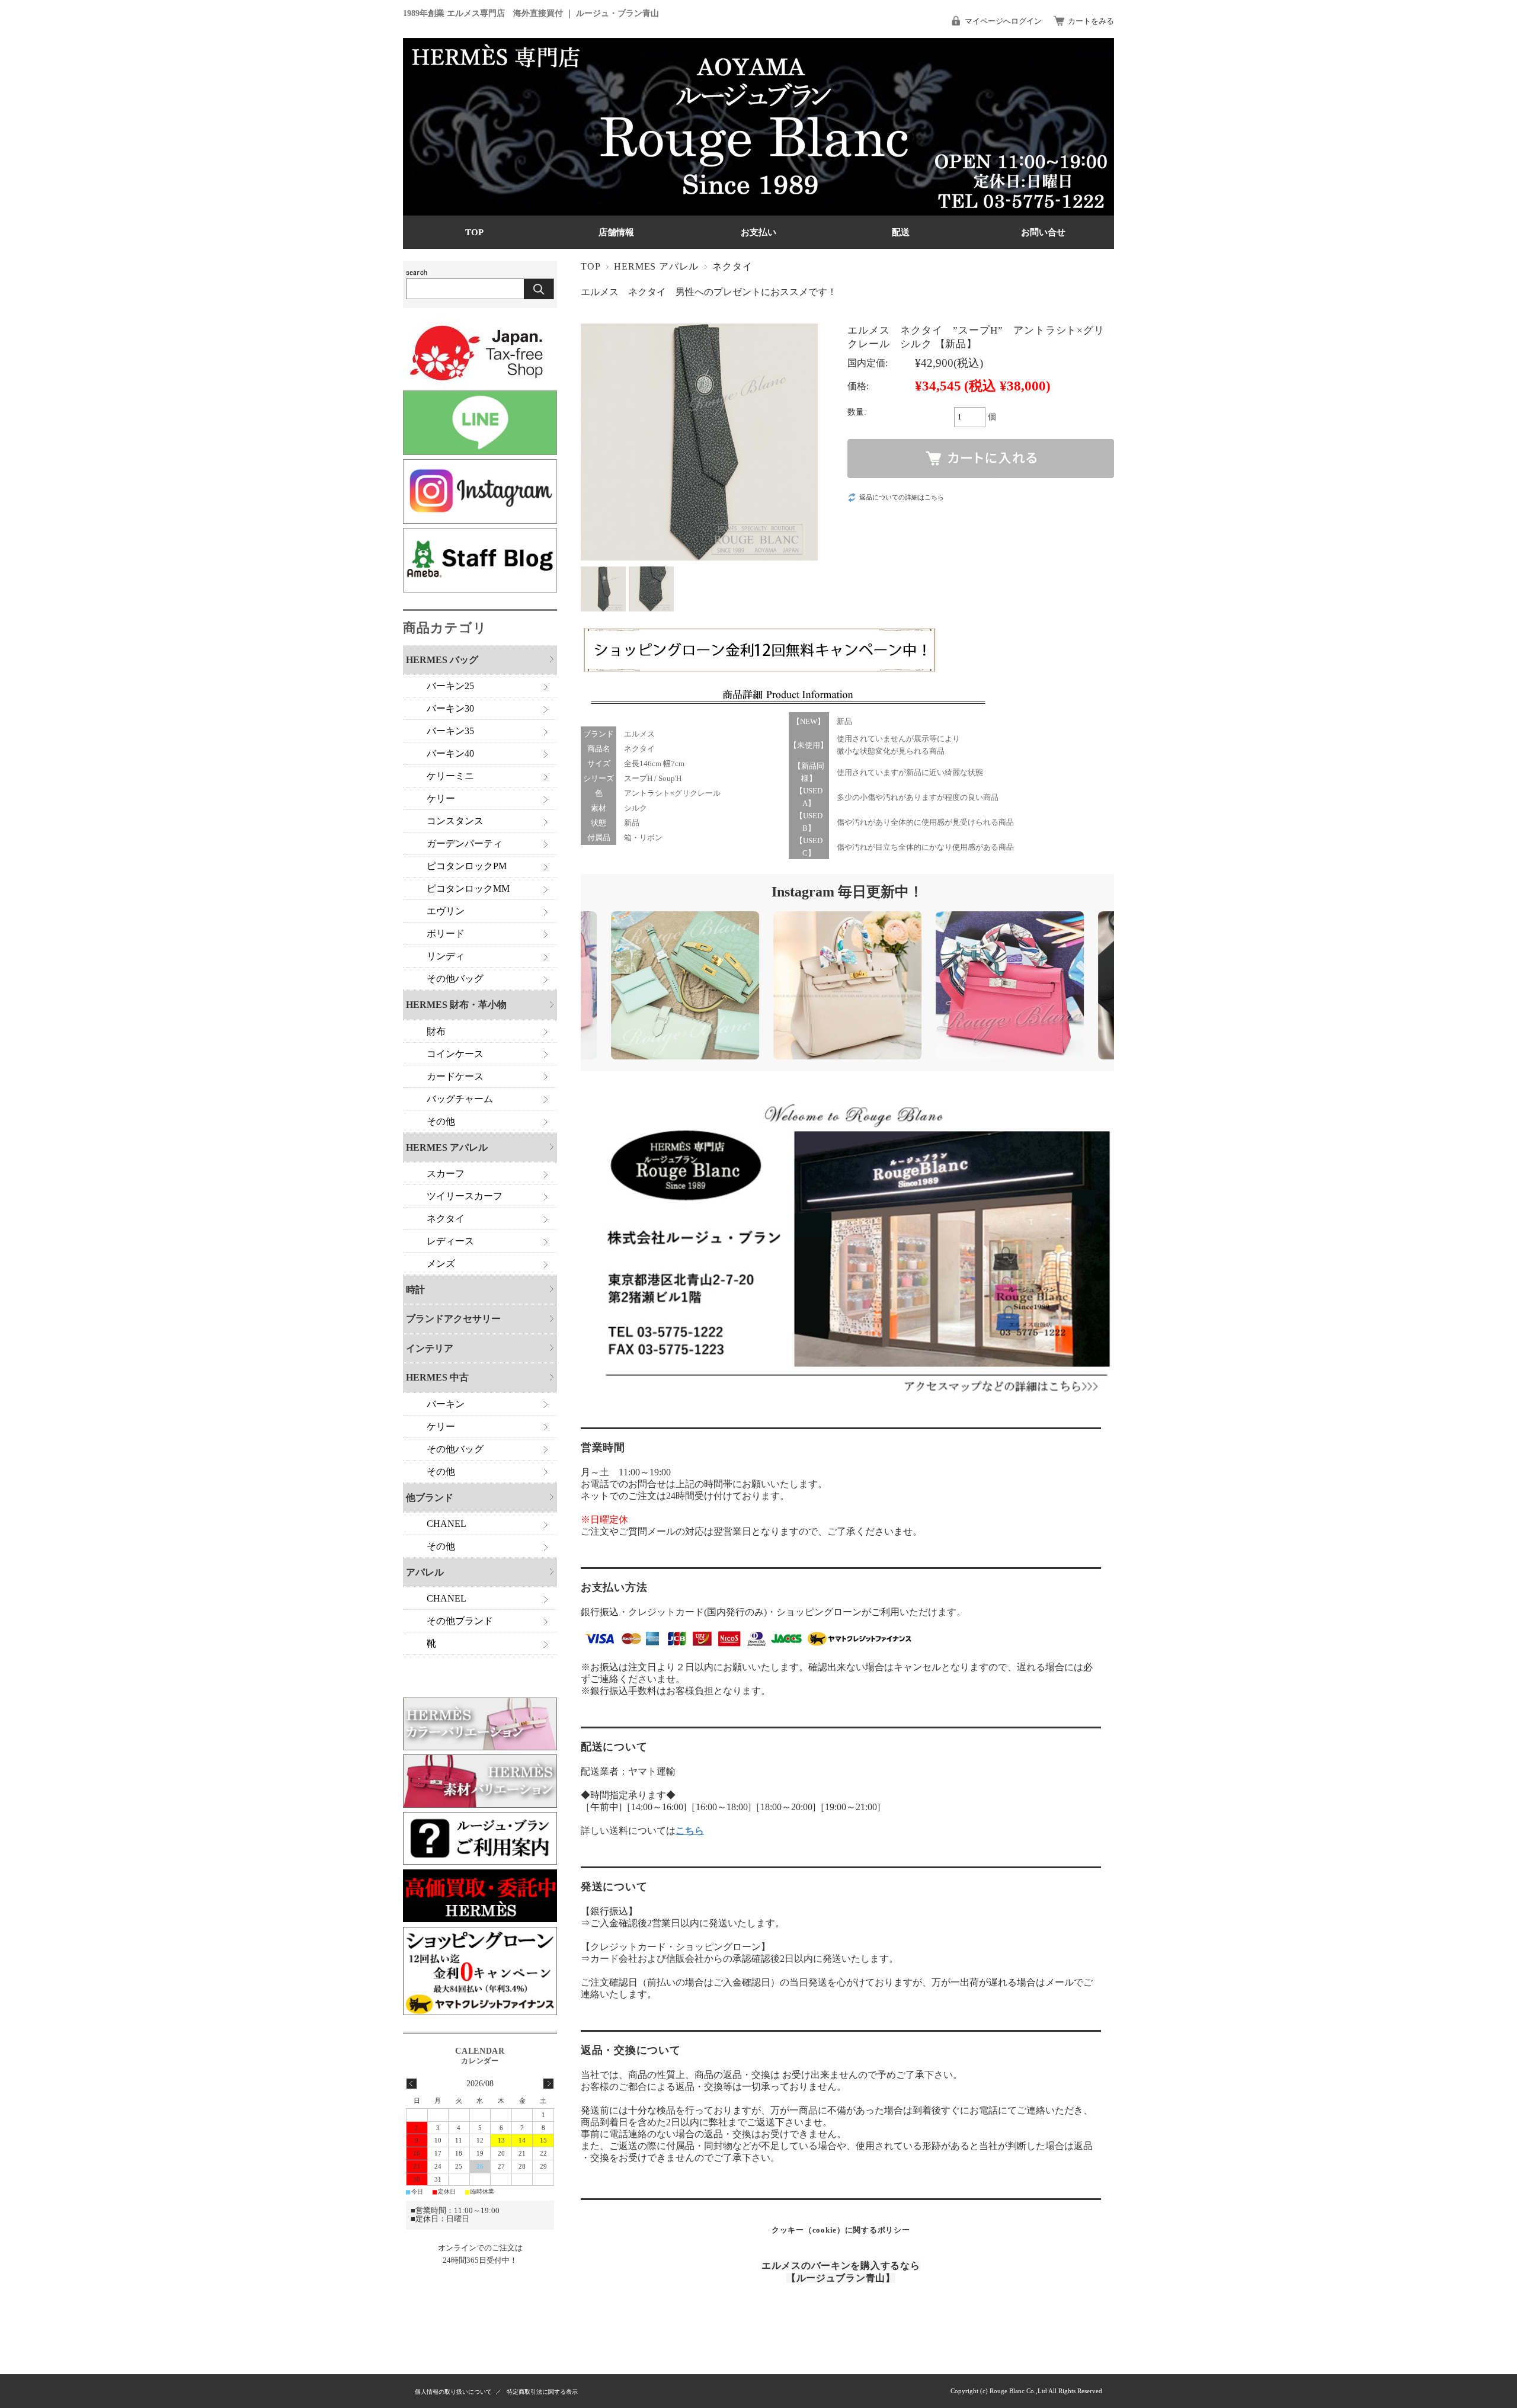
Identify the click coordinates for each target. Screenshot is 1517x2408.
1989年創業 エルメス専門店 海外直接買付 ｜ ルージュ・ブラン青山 (531, 13)
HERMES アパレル (656, 266)
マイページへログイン (1003, 21)
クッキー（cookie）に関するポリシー (841, 2230)
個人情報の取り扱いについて (453, 2392)
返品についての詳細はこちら (902, 497)
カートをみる (1091, 21)
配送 (901, 232)
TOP (474, 232)
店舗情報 (616, 232)
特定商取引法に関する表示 (542, 2392)
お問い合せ (1043, 232)
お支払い (758, 232)
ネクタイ (732, 266)
